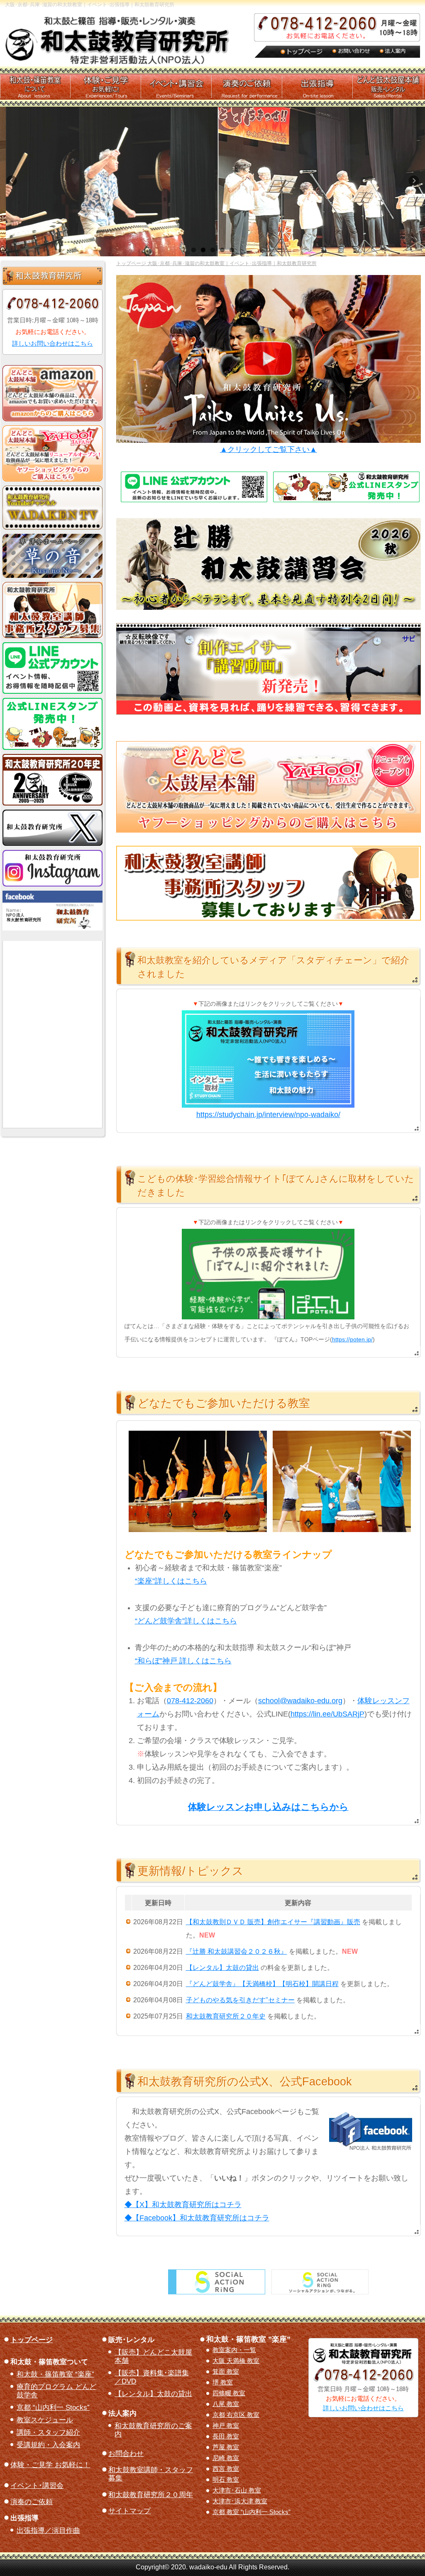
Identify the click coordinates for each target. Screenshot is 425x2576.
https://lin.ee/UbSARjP (327, 1714)
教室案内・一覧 (234, 2350)
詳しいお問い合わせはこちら (53, 343)
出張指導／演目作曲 (48, 2531)
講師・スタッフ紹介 (48, 2432)
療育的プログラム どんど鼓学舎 (56, 2391)
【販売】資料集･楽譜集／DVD (152, 2377)
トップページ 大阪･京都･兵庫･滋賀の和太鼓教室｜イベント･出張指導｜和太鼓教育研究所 (216, 263)
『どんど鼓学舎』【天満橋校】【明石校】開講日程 (262, 1984)
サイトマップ (129, 2511)
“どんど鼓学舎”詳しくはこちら (186, 1621)
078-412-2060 (190, 1701)
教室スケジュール (45, 2420)
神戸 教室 (226, 2426)
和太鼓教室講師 (151, 2474)
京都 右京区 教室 (236, 2415)
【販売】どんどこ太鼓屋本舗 (153, 2356)
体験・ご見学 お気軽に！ (50, 2465)
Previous (15, 184)
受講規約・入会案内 (48, 2445)
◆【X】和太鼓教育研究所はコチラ (183, 2205)
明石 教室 (226, 2480)
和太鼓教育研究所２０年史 (226, 2016)
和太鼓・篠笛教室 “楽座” (55, 2374)
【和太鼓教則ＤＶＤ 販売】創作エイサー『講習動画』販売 (273, 1922)
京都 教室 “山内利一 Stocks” (252, 2512)
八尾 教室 (226, 2404)
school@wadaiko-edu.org (300, 1701)
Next (417, 184)
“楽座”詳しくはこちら (171, 1581)
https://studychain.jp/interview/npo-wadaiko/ (268, 1115)
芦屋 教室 (226, 2447)
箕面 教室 (226, 2372)
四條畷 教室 (229, 2393)
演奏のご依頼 (32, 2502)
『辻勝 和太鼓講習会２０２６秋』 (237, 1951)
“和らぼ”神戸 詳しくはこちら (183, 1661)
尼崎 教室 (226, 2458)
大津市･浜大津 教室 (240, 2501)
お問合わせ (126, 2454)
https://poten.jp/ (352, 1339)
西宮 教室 (226, 2469)
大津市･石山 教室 (237, 2490)
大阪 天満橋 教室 (236, 2361)
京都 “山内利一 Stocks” (53, 2408)
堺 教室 (223, 2382)
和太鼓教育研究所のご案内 (153, 2430)
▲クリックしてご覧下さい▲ (269, 449)
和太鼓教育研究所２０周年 (151, 2495)
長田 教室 (226, 2436)
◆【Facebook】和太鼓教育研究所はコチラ (197, 2218)
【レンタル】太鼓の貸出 (153, 2394)
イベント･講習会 (37, 2486)
